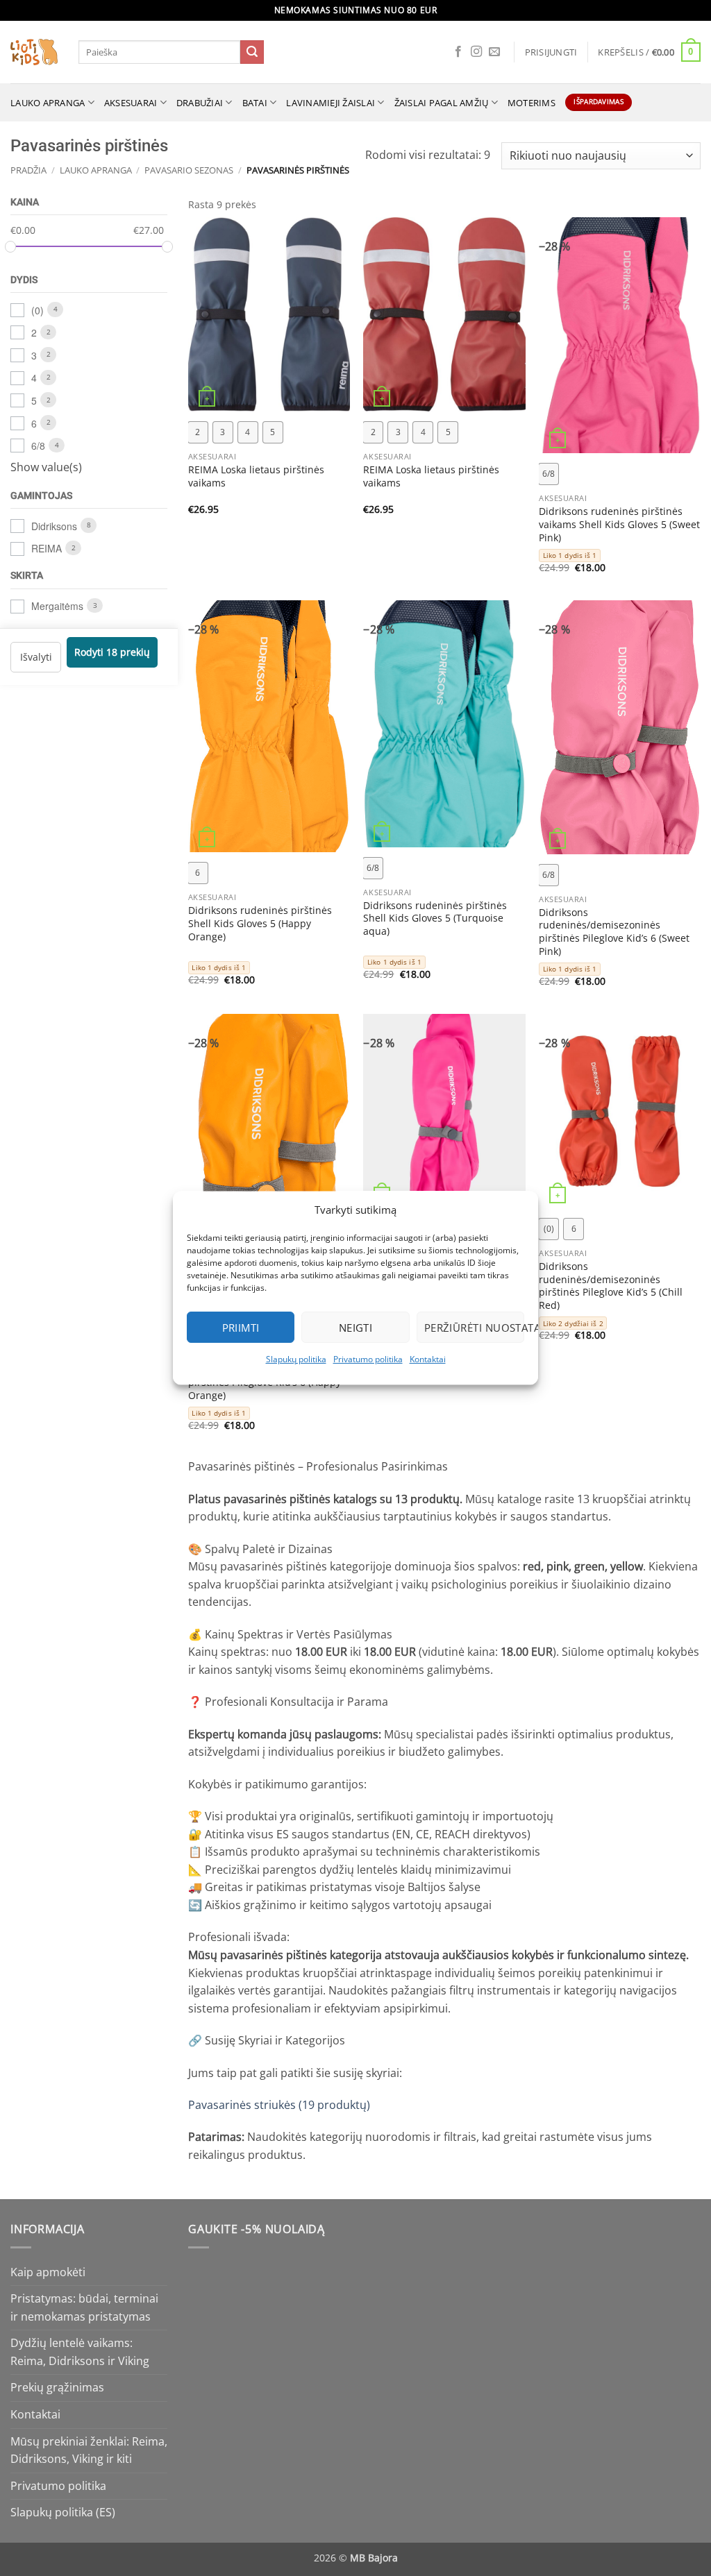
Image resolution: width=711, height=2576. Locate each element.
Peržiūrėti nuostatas (474, 1328)
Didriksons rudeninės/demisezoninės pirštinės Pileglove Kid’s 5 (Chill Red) (611, 1286)
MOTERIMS (532, 103)
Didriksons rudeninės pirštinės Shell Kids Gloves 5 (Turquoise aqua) (435, 918)
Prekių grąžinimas (57, 2387)
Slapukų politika (296, 1359)
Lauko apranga (48, 103)
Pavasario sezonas (189, 170)
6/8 (38, 446)
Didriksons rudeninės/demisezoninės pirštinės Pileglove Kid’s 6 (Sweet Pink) (614, 932)
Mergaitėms (57, 606)
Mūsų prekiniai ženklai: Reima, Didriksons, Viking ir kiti (89, 2450)
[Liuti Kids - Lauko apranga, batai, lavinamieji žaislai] (34, 52)
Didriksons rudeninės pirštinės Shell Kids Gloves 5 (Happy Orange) (260, 923)
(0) (37, 310)
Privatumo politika (368, 1359)
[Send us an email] (494, 52)
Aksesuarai (131, 103)
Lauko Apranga (96, 170)
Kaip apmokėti (48, 2272)
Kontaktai (428, 1359)
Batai (255, 103)
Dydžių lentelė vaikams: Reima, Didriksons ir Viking (80, 2352)
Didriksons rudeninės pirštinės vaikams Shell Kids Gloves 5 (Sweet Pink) (619, 524)
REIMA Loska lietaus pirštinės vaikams (256, 476)
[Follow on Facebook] (458, 52)
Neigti (356, 1328)
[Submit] (252, 52)
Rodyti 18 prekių (112, 652)
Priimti (241, 1328)
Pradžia (28, 170)
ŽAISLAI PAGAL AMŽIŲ (442, 103)
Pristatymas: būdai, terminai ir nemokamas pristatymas (84, 2307)
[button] (551, 52)
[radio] (198, 432)
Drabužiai (200, 103)
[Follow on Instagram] (476, 52)
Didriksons (54, 525)
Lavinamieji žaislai (331, 103)
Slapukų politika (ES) (63, 2512)
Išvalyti (36, 656)
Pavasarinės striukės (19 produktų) (279, 2105)
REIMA (47, 548)
